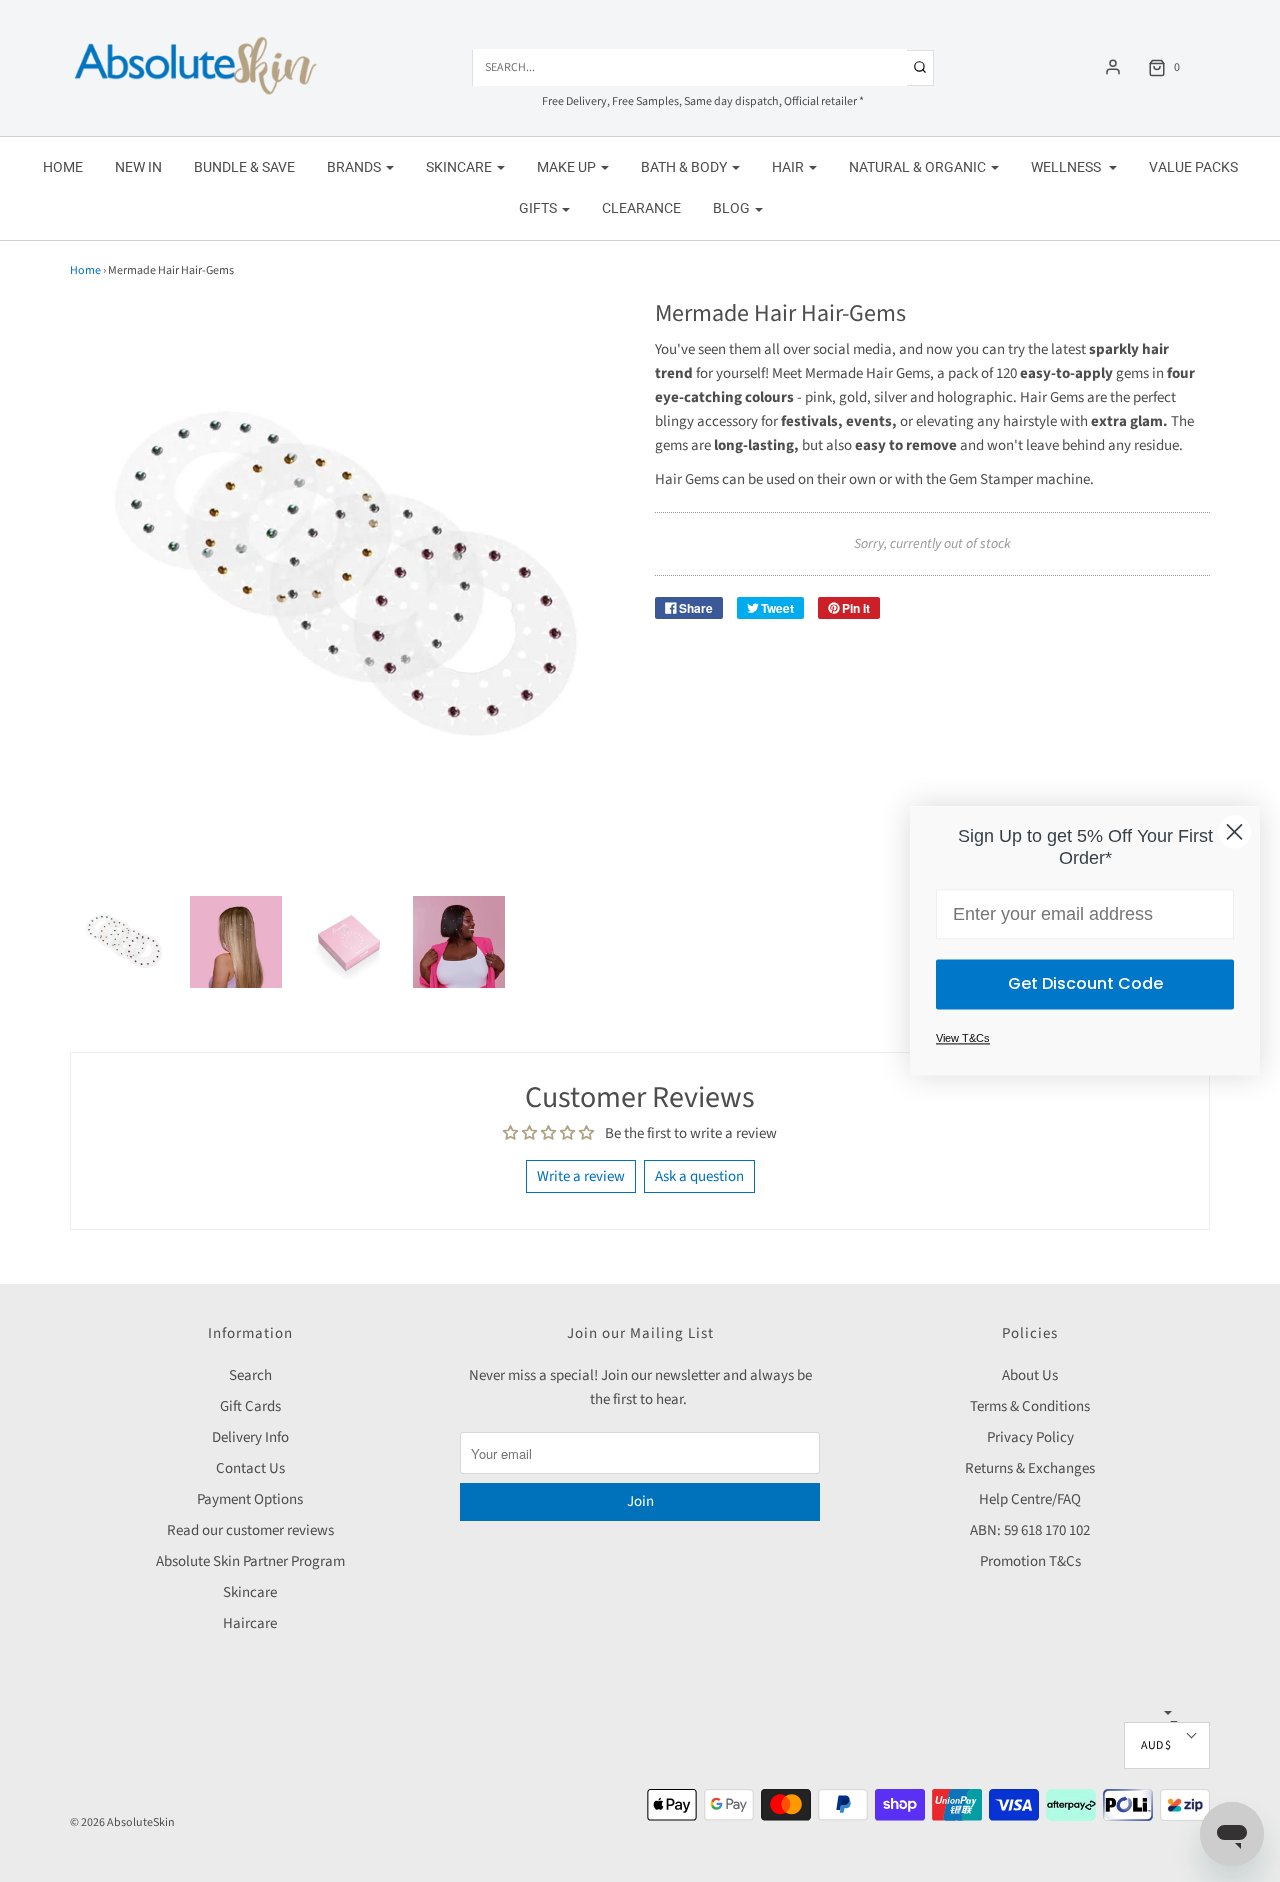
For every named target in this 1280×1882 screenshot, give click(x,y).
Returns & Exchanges (1030, 1468)
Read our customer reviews (250, 1530)
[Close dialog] (1234, 831)
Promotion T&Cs (1030, 1561)
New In (138, 167)
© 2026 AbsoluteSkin (122, 1822)
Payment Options (250, 1499)
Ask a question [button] (699, 1176)
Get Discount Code (1085, 984)
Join (640, 1501)
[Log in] (1113, 67)
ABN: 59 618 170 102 (1030, 1530)
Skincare (250, 1592)
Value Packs (1193, 167)
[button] (124, 942)
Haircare (250, 1623)
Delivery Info (250, 1437)
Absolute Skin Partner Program (250, 1561)
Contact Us (250, 1468)
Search (250, 1375)
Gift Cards (250, 1406)
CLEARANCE (641, 208)
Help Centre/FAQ (1030, 1499)
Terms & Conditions (1030, 1406)
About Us (1030, 1375)
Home (63, 167)
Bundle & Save (244, 167)
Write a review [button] (581, 1176)
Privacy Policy (1030, 1437)
